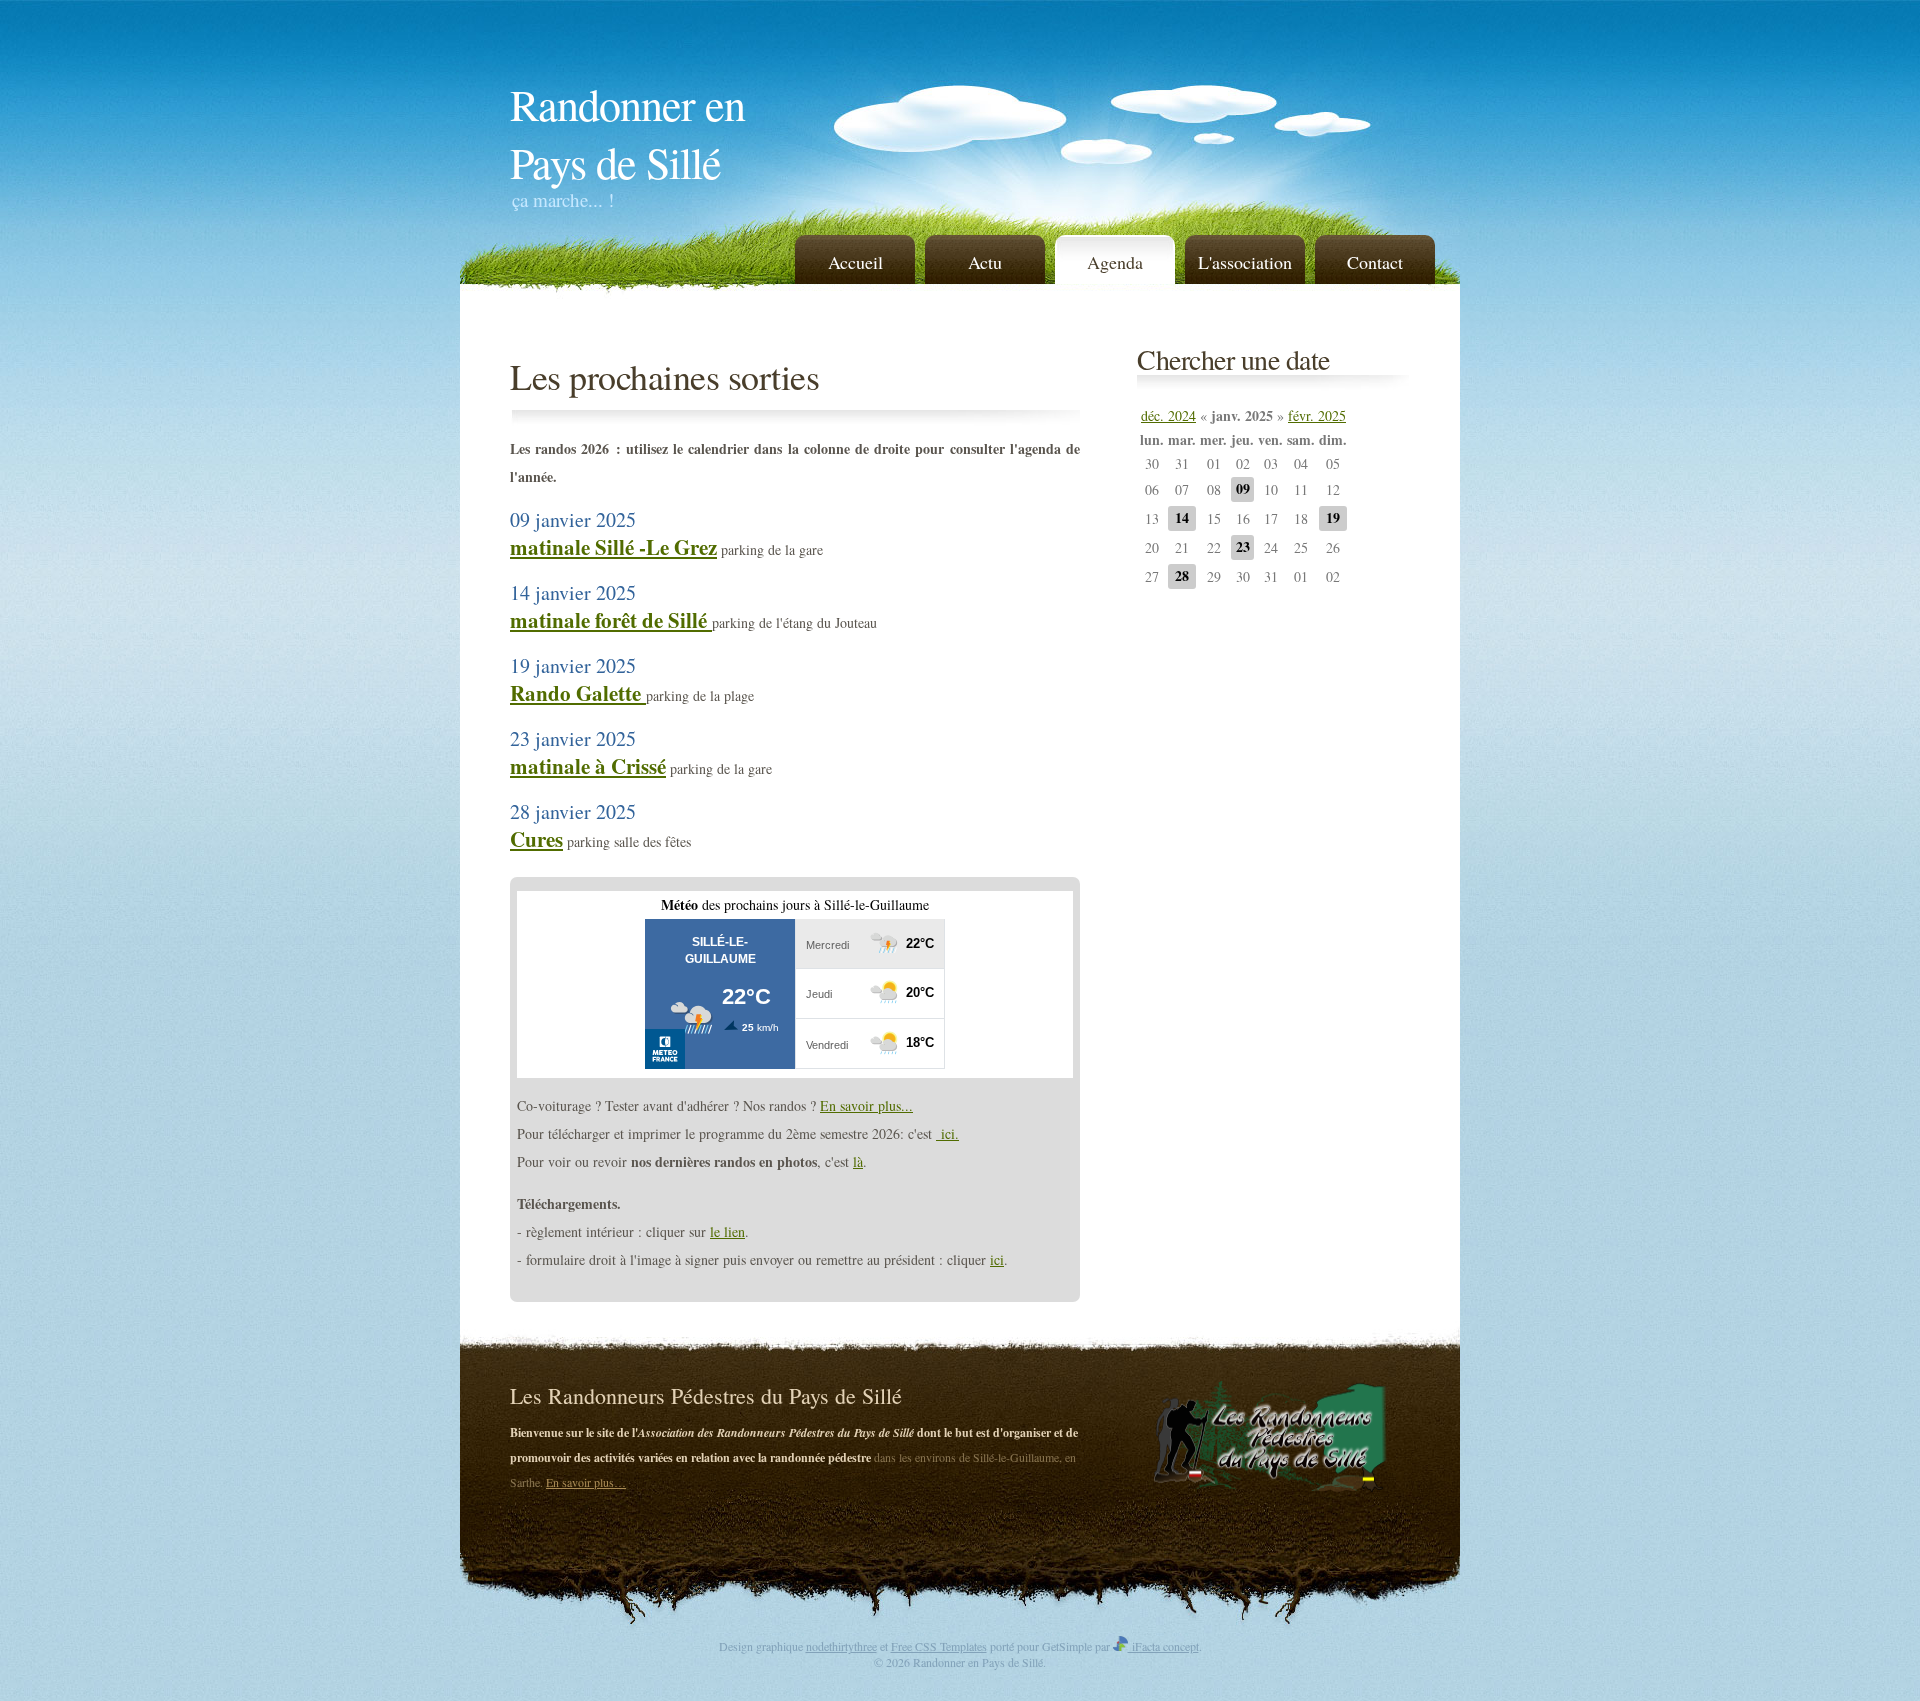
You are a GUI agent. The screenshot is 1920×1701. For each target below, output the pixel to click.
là (858, 1161)
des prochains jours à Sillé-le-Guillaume (795, 904)
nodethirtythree (841, 1646)
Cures (536, 839)
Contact (1375, 262)
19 (1333, 517)
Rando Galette (578, 693)
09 (1243, 488)
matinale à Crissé (588, 766)
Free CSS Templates (939, 1646)
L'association (1245, 262)
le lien (727, 1231)
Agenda (1115, 262)
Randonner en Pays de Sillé (627, 133)
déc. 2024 (1168, 415)
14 (1182, 517)
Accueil (855, 262)
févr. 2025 (1317, 415)
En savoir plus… (586, 1482)
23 (1243, 546)
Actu (985, 262)
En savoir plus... (866, 1105)
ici (997, 1259)
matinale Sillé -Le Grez (613, 547)
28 (1182, 575)
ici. (947, 1133)
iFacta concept (1163, 1646)
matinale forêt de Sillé (611, 620)
